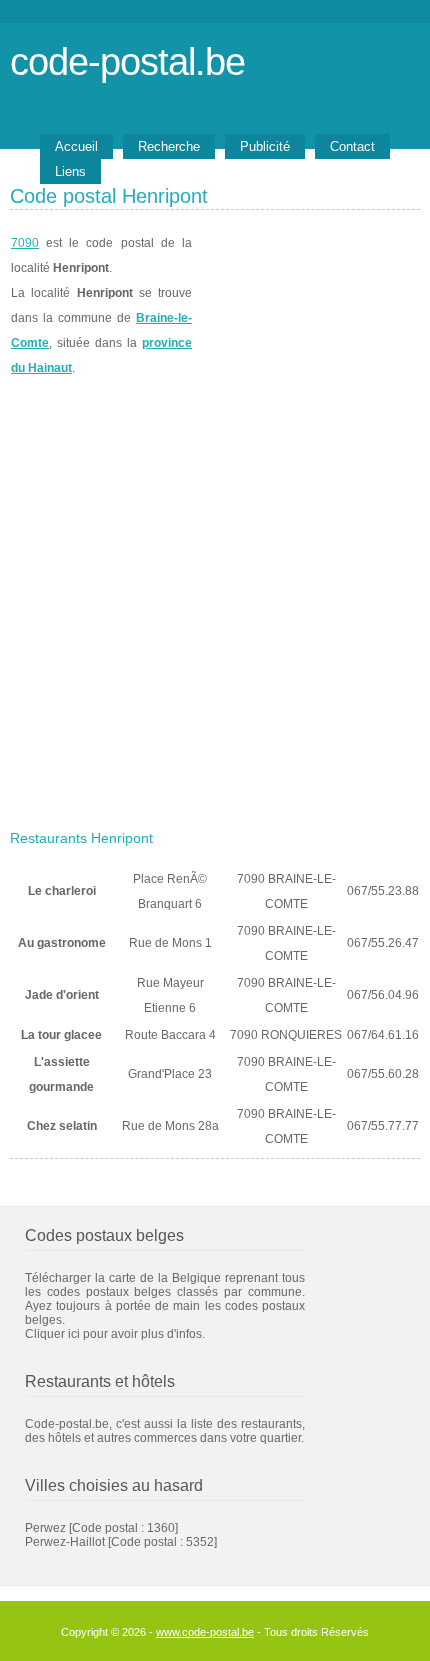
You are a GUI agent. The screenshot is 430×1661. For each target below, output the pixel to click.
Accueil (76, 146)
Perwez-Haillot (65, 1542)
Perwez (45, 1528)
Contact (352, 146)
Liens (70, 171)
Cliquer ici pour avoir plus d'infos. (115, 1334)
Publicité (265, 146)
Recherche (169, 146)
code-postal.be (127, 61)
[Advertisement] (215, 597)
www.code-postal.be (205, 1632)
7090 (25, 243)
